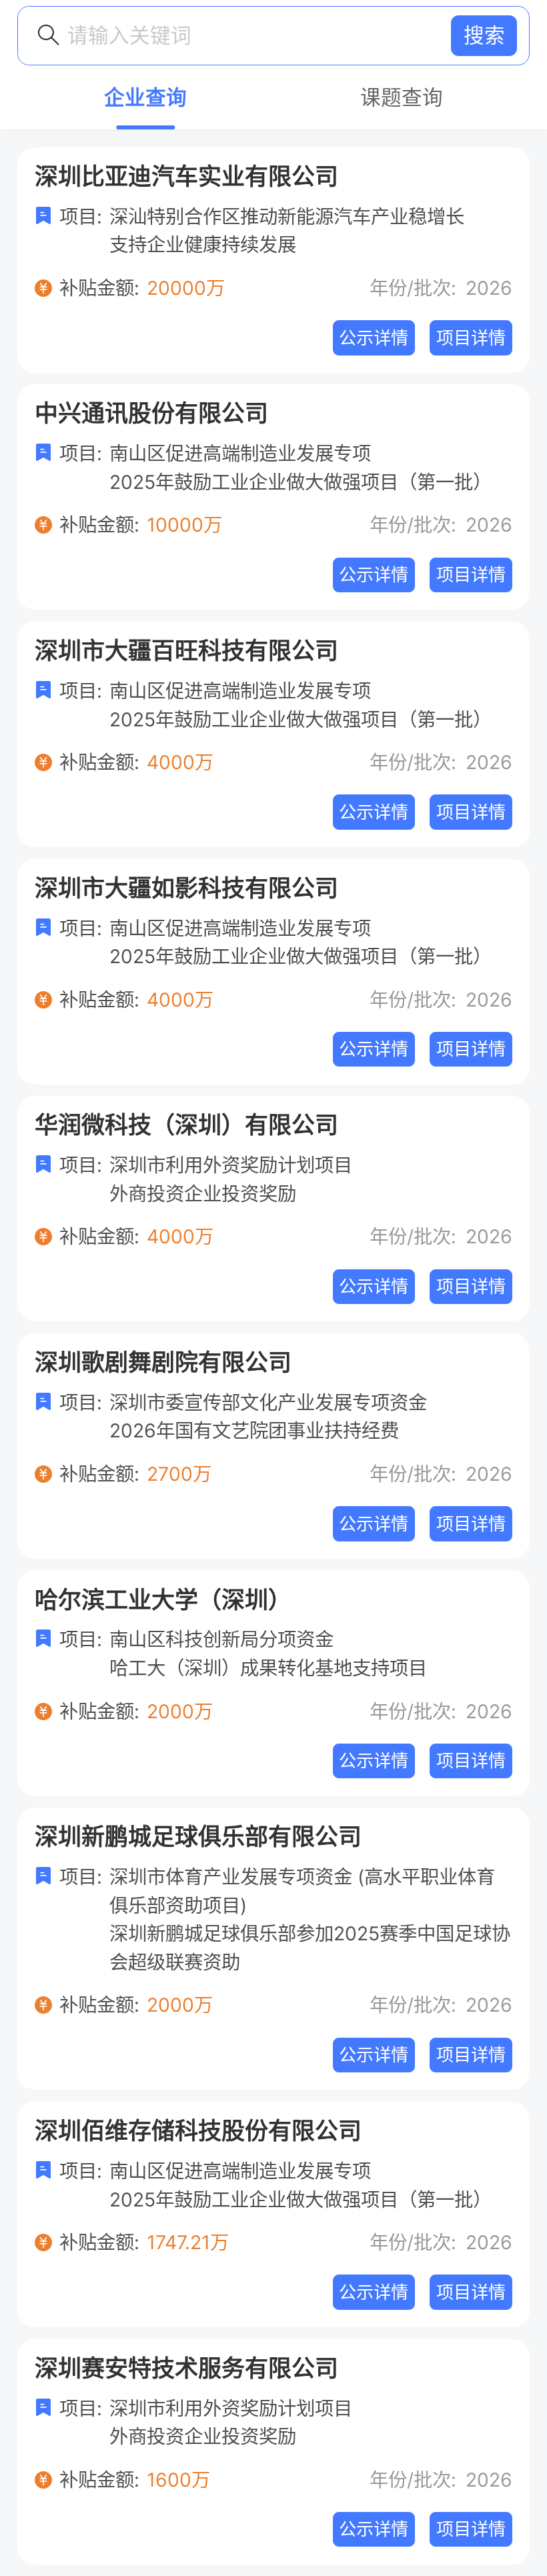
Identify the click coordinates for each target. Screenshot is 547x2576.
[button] (484, 36)
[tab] (145, 97)
